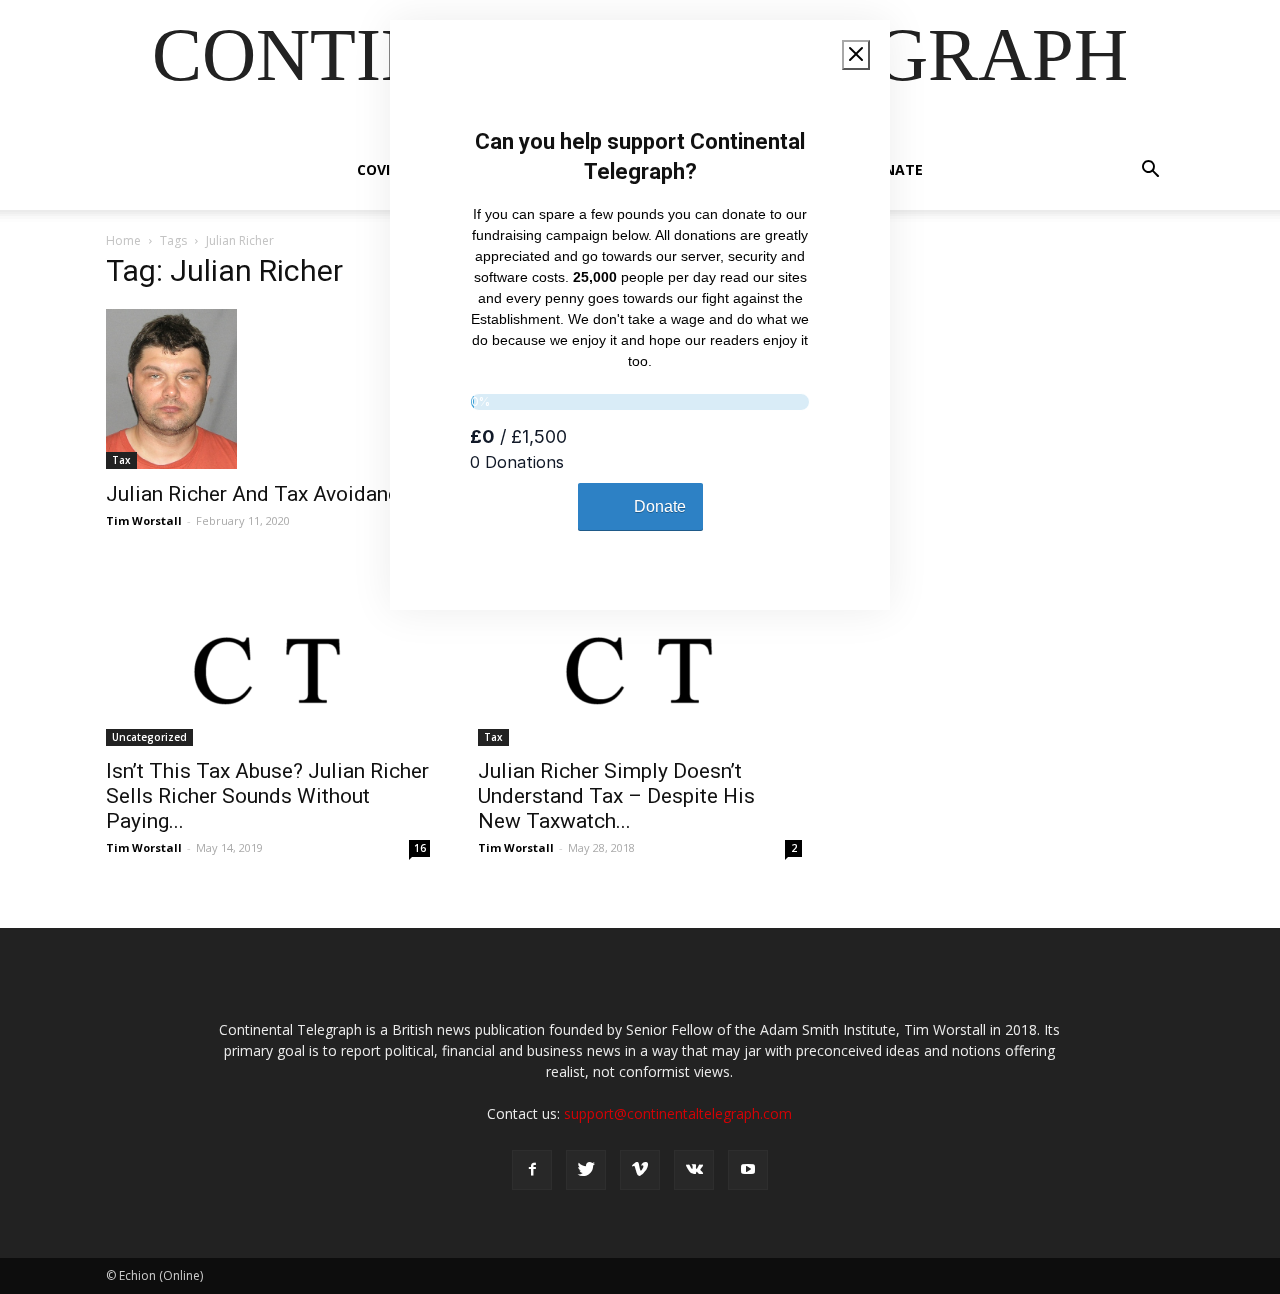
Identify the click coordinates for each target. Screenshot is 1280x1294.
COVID (378, 169)
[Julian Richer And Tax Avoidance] (268, 389)
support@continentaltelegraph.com (678, 1113)
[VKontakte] (694, 1170)
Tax (121, 460)
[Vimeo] (640, 1170)
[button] (1150, 171)
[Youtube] (748, 1170)
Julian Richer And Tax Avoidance (258, 494)
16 (420, 848)
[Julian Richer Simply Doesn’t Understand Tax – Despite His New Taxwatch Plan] (640, 666)
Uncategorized (149, 737)
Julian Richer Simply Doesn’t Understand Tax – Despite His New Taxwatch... (616, 796)
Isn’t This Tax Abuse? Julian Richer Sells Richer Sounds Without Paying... (267, 796)
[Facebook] (532, 1170)
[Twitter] (586, 1170)
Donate (893, 169)
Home (123, 240)
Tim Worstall (144, 520)
